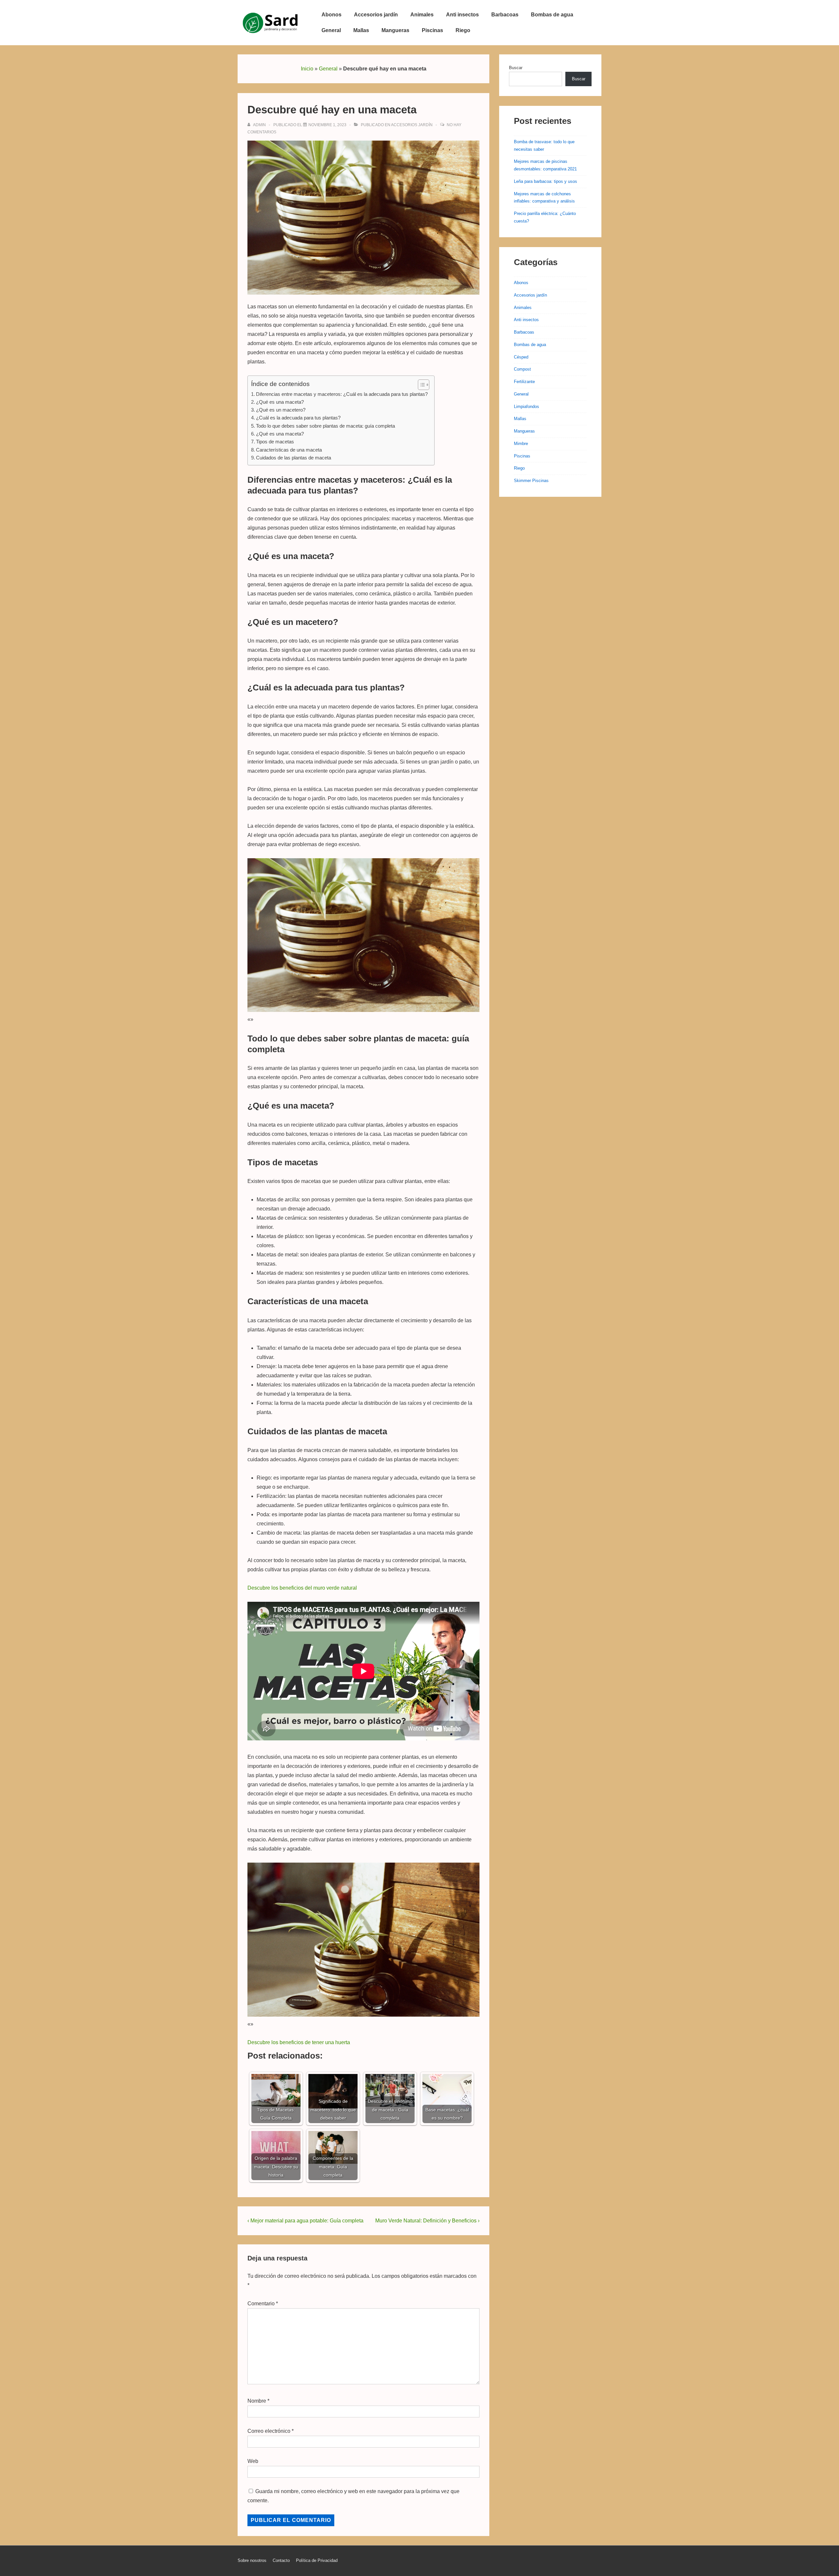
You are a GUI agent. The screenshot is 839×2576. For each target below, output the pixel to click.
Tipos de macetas (275, 442)
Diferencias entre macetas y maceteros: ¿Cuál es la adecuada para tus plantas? (342, 394)
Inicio (307, 69)
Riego (463, 30)
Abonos (332, 15)
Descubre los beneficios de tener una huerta (299, 2042)
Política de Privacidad (317, 2560)
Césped (521, 357)
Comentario (263, 2304)
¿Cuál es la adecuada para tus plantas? (298, 418)
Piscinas (432, 30)
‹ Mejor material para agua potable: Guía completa (305, 2221)
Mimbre (521, 444)
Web (253, 2461)
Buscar (516, 68)
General (331, 30)
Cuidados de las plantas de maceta (293, 458)
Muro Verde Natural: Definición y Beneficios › (427, 2221)
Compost (522, 369)
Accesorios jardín (376, 15)
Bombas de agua (552, 15)
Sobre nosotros (252, 2560)
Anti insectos (462, 15)
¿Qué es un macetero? (281, 410)
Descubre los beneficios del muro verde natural (302, 1588)
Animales (422, 15)
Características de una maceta (289, 450)
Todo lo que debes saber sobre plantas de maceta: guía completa (325, 426)
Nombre (257, 2401)
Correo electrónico (269, 2431)
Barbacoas (505, 15)
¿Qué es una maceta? (280, 402)
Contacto (281, 2560)
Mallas (361, 30)
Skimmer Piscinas (531, 481)
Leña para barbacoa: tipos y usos (546, 181)
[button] (420, 385)
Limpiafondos (527, 407)
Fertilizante (524, 382)
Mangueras (395, 30)
